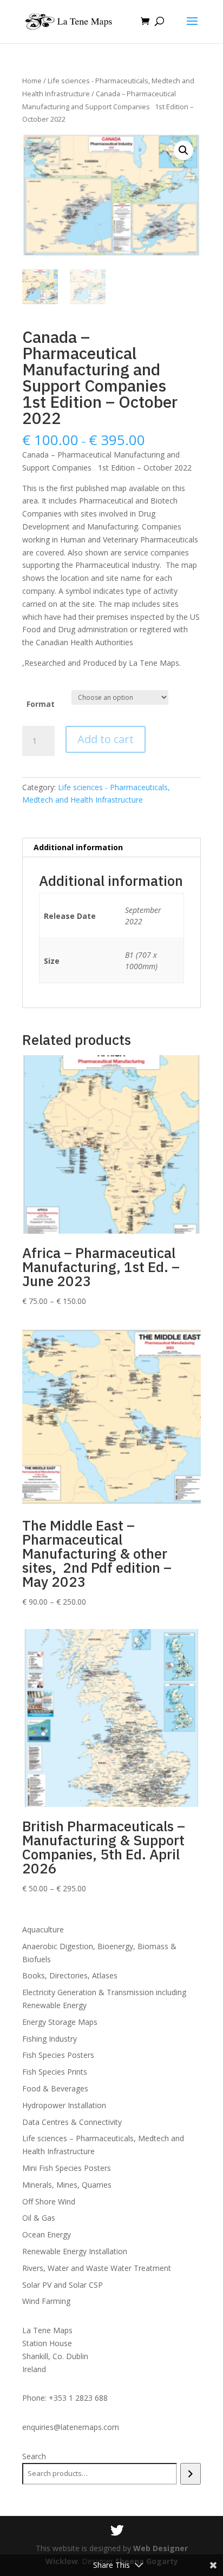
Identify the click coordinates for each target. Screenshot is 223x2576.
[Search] (190, 2474)
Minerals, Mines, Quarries (67, 2185)
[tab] (111, 848)
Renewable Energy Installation (75, 2251)
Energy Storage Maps (60, 2022)
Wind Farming (46, 2301)
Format (41, 704)
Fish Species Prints (55, 2072)
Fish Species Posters (58, 2055)
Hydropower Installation (64, 2105)
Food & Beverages (55, 2088)
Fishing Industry (50, 2039)
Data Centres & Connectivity (72, 2122)
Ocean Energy (47, 2234)
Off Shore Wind (49, 2201)
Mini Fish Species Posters (67, 2168)
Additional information (78, 847)
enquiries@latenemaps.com (71, 2427)
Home (32, 81)
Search (34, 2456)
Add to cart (106, 739)
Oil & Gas (39, 2218)
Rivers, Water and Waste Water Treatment (97, 2268)
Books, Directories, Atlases (70, 1975)
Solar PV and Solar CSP (63, 2285)
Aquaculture (43, 1929)
